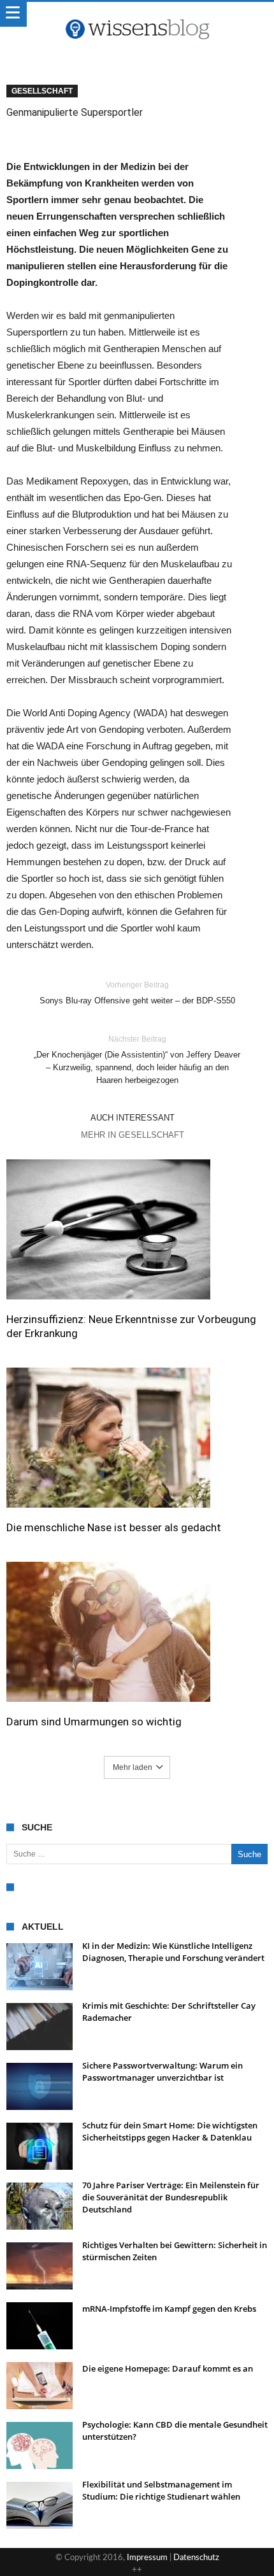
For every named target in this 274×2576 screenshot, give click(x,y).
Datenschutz (196, 2558)
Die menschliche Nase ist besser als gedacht (114, 1527)
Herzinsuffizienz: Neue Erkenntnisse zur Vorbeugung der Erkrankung (131, 1326)
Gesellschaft (42, 91)
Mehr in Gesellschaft (133, 1135)
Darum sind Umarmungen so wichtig (94, 1722)
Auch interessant (133, 1118)
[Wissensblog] (137, 15)
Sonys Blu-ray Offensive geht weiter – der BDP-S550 (137, 993)
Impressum (147, 2558)
